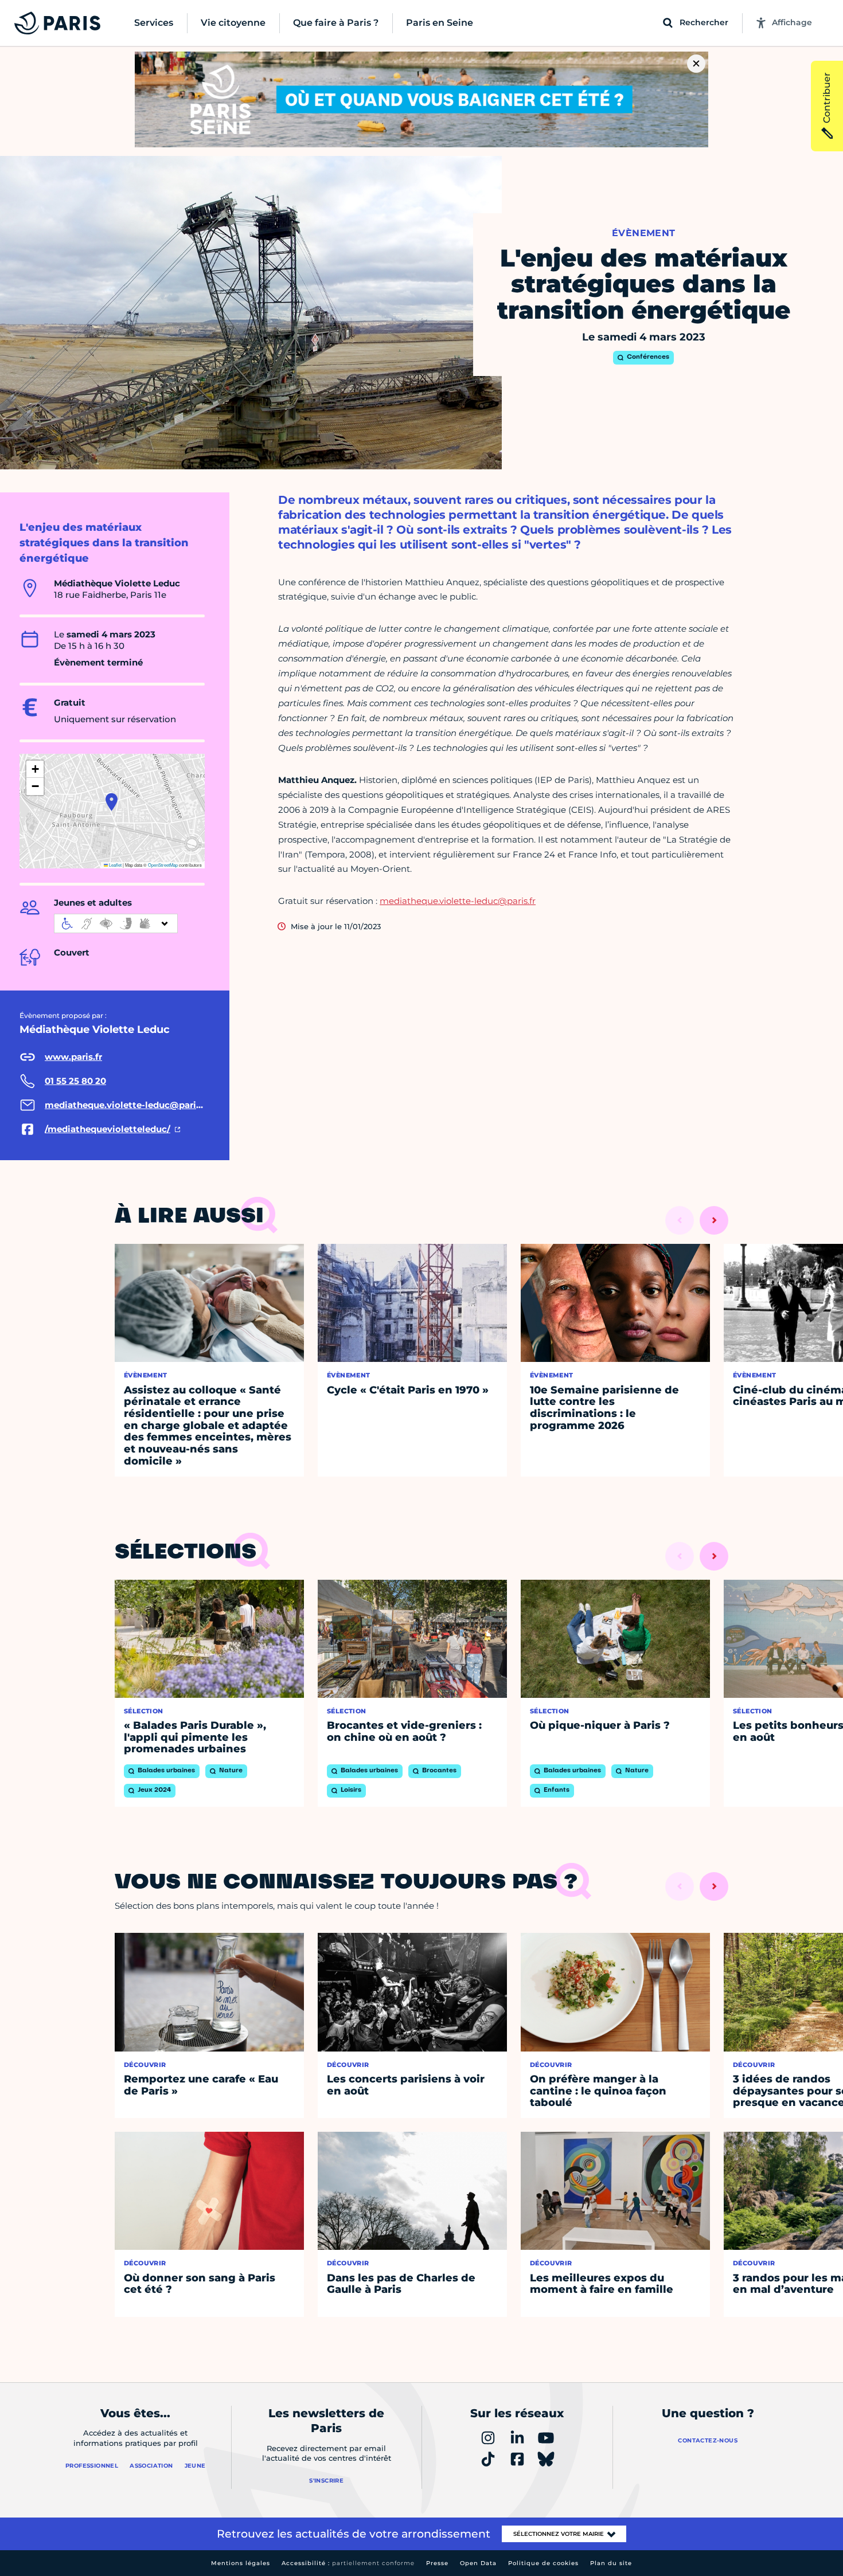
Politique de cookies (543, 2563)
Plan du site (611, 2563)
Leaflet (115, 865)
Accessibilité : (348, 2563)
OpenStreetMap (163, 865)
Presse (437, 2563)
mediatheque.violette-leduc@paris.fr (458, 901)
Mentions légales (241, 2563)
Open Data (478, 2563)
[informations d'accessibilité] (116, 923)
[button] (112, 802)
